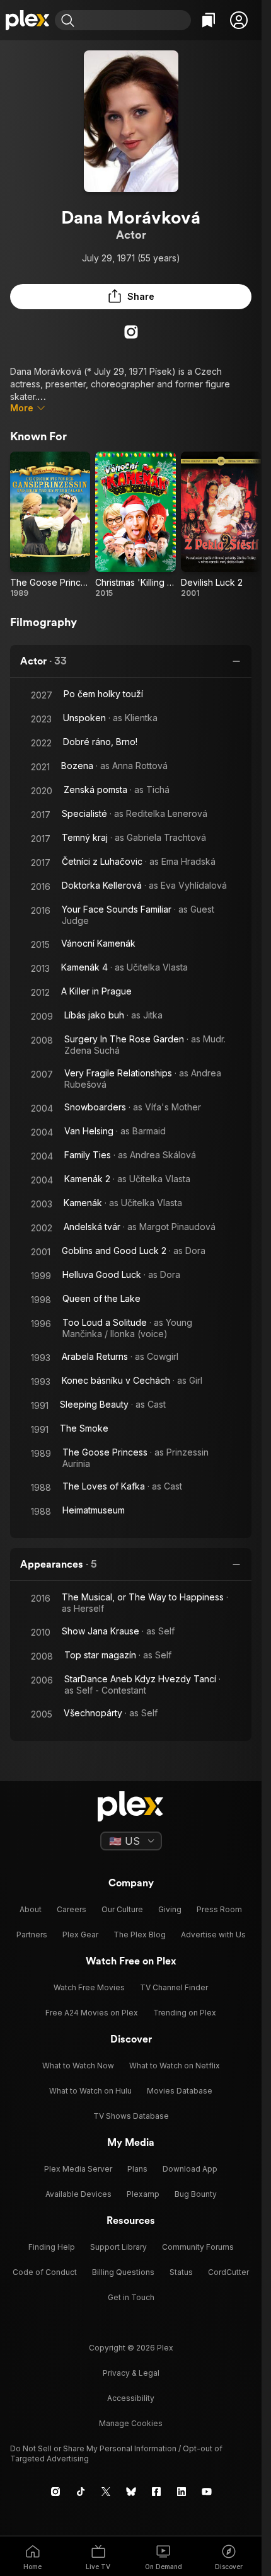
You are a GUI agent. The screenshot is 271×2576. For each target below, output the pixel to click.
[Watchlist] (209, 20)
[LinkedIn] (182, 2492)
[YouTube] (207, 2492)
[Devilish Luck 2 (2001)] (221, 525)
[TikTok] (81, 2492)
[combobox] (134, 20)
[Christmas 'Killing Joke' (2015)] (135, 525)
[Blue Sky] (131, 2492)
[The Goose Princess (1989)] (50, 525)
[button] (239, 20)
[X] (106, 2492)
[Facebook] (156, 2492)
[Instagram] (131, 332)
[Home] (27, 20)
